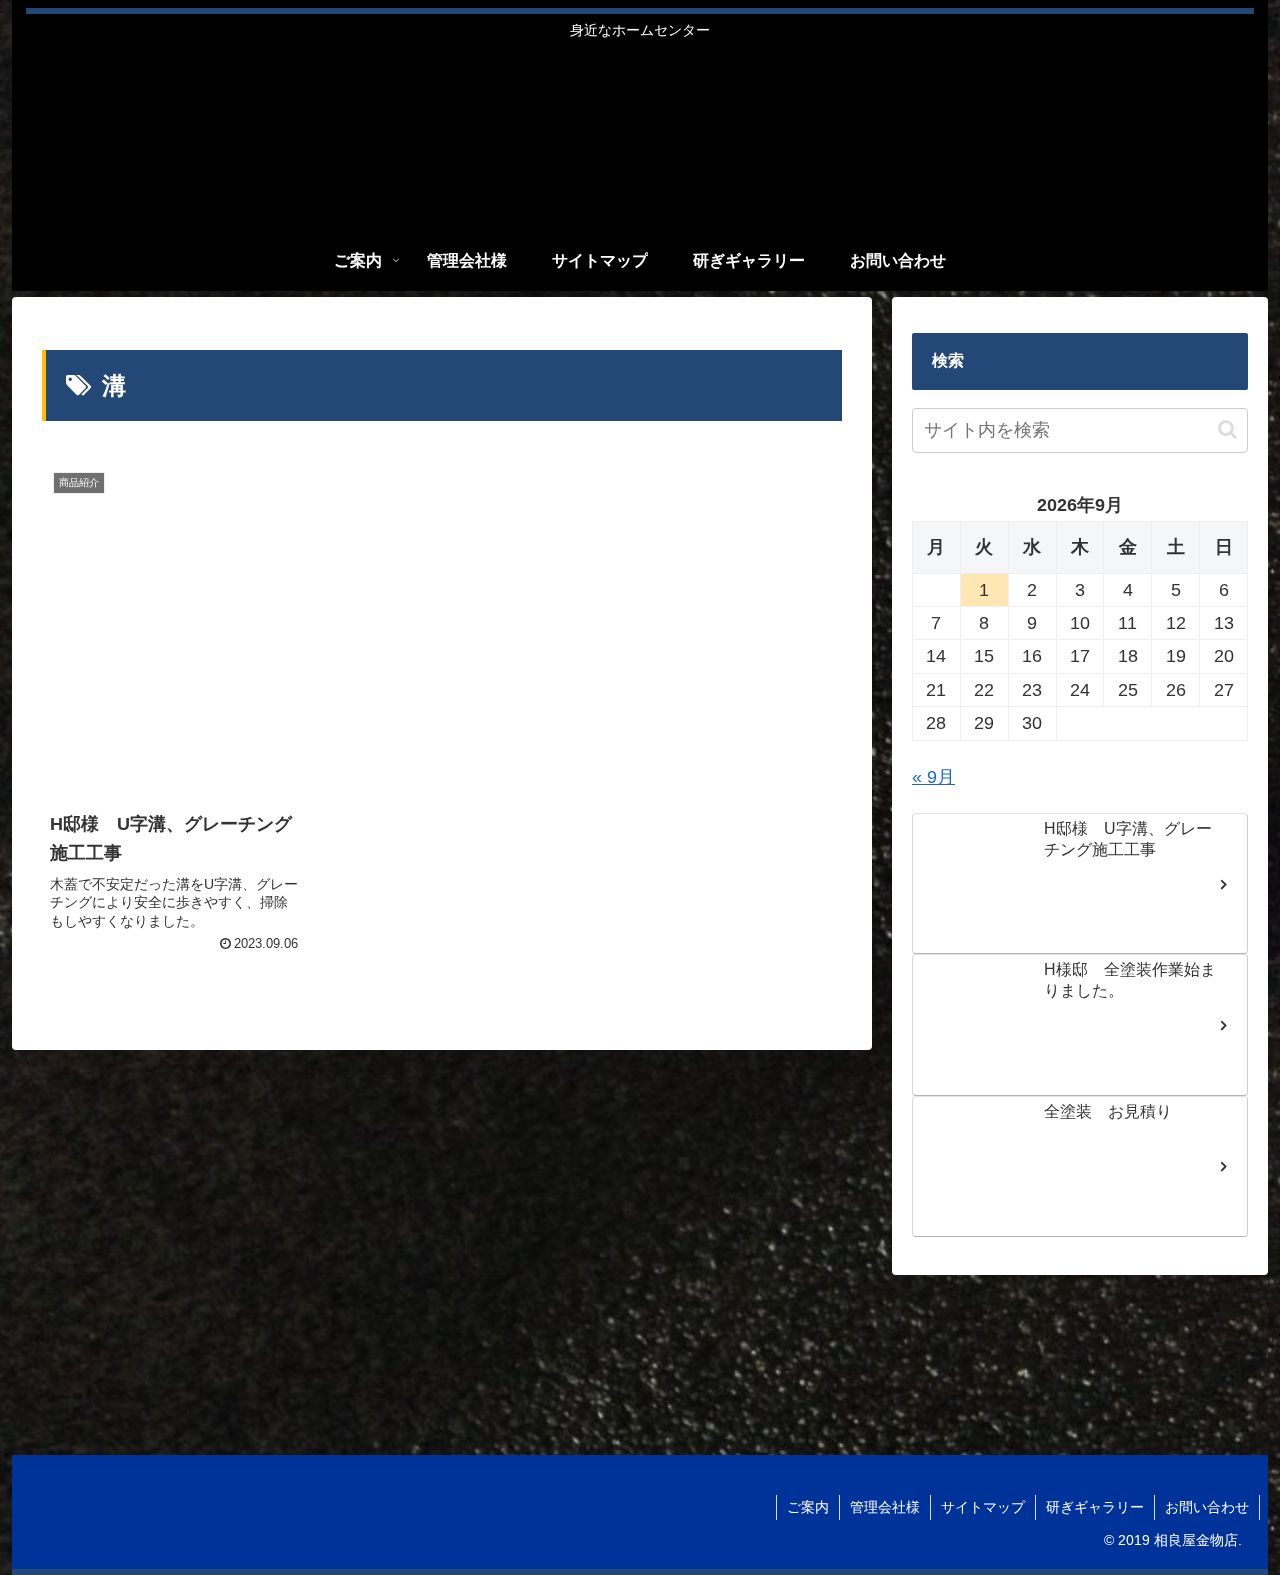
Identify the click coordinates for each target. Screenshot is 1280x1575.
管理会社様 (885, 1507)
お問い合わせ (1207, 1507)
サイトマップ (983, 1507)
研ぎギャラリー (1095, 1507)
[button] (1227, 429)
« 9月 (933, 777)
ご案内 (808, 1507)
